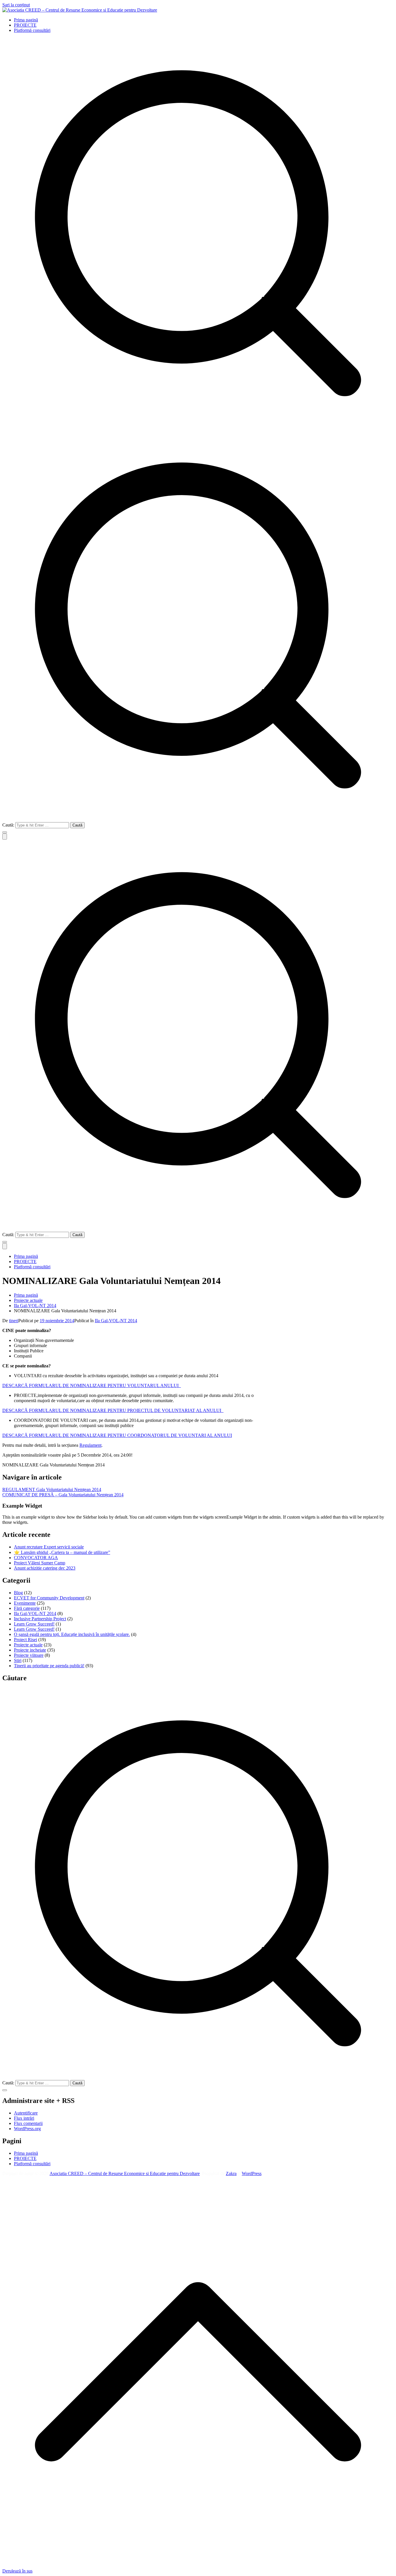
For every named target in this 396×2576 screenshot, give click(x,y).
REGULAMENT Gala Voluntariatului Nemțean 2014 (52, 1489)
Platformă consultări (32, 30)
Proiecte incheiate (30, 1650)
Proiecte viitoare (29, 1655)
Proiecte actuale (28, 1645)
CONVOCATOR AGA (36, 1558)
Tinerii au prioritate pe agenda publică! (49, 1666)
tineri (14, 1321)
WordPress (252, 2173)
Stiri (18, 1660)
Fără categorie (27, 1608)
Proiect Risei (26, 1640)
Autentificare (26, 2113)
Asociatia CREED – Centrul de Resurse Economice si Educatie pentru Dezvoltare (125, 2173)
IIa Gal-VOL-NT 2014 (116, 1321)
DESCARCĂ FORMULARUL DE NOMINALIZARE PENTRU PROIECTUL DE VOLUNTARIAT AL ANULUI (113, 1410)
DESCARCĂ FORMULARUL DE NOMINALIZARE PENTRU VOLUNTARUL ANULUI (92, 1385)
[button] (5, 832)
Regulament (90, 1445)
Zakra (231, 2173)
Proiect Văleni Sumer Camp (40, 1563)
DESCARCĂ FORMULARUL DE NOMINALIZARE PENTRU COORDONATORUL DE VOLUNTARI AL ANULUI (117, 1435)
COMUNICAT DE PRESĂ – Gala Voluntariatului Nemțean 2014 (63, 1495)
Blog (18, 1593)
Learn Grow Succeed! (34, 1624)
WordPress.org (27, 2129)
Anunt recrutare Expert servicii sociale (49, 1547)
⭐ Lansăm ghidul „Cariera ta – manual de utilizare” (62, 1552)
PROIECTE (25, 25)
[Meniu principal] (5, 837)
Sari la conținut (16, 5)
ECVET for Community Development (49, 1598)
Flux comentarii (28, 2123)
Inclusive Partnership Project (40, 1619)
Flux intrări (24, 2118)
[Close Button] (5, 1246)
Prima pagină (26, 20)
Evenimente (25, 1603)
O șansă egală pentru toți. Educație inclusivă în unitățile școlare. (72, 1634)
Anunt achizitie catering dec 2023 (45, 1568)
